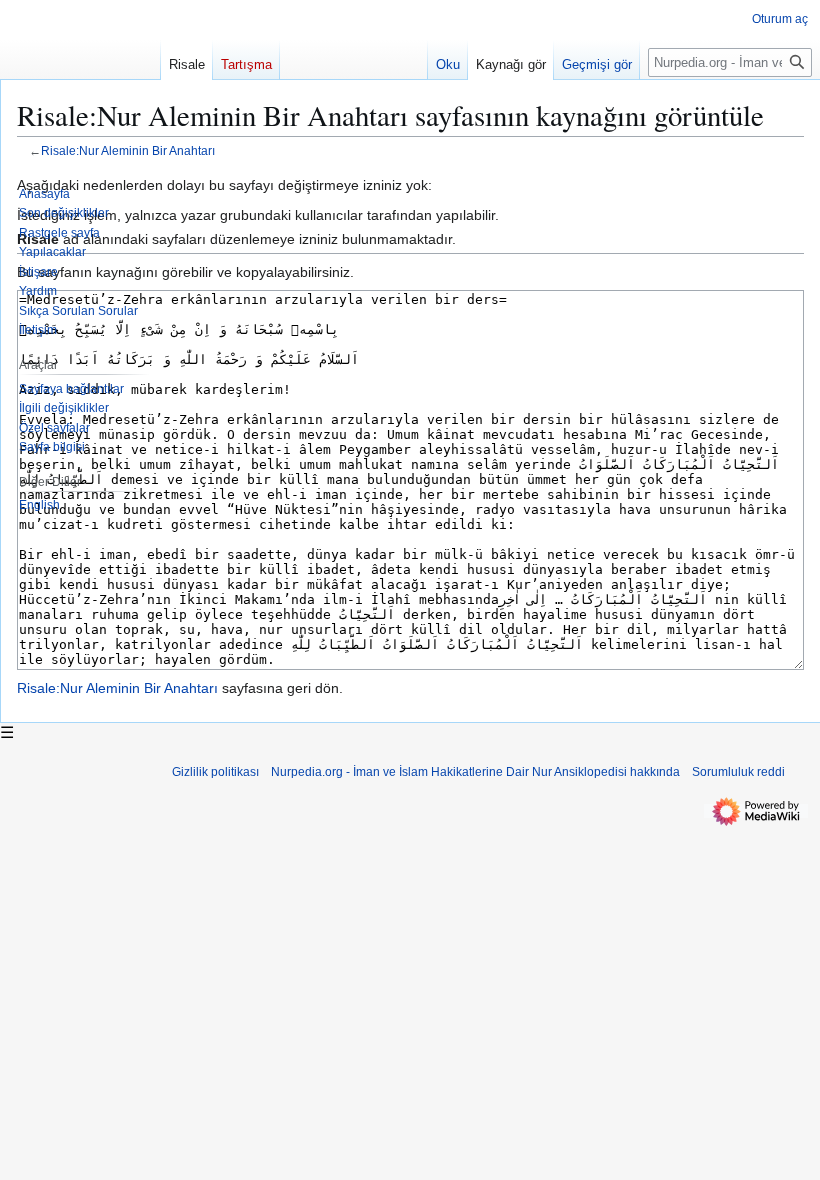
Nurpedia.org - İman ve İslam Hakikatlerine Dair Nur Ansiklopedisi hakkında (475, 772)
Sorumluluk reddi (738, 772)
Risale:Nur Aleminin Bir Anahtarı (117, 688)
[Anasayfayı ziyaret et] (80, 80)
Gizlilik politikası (215, 772)
